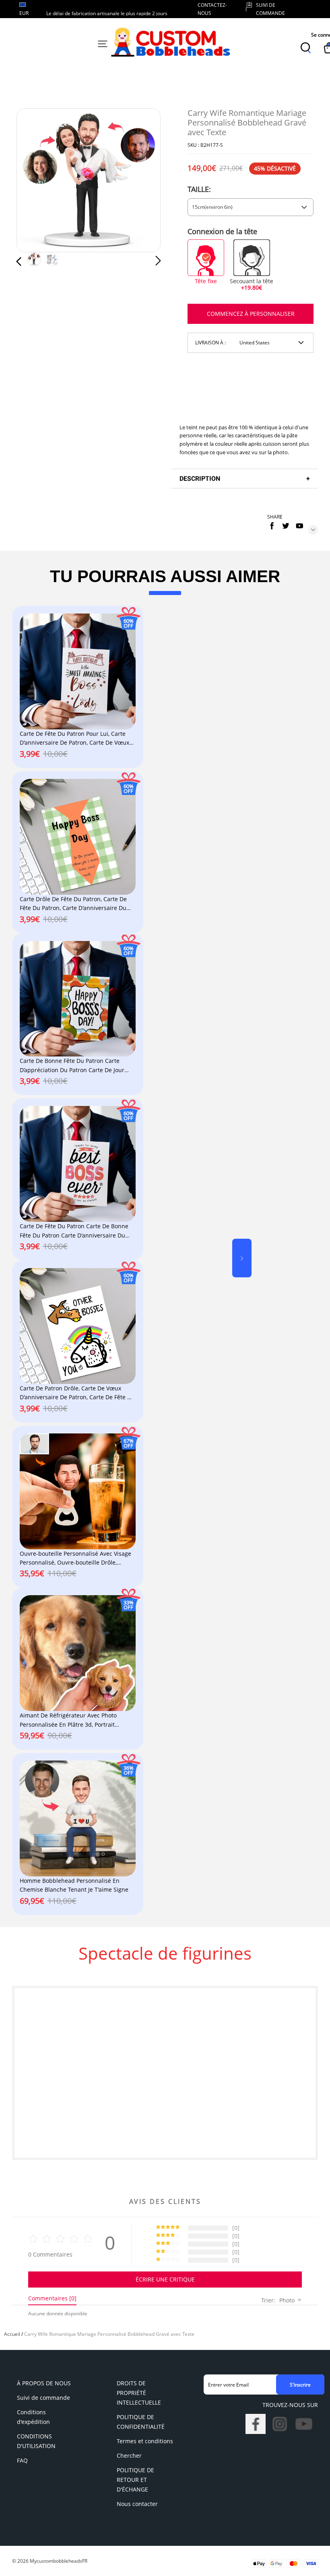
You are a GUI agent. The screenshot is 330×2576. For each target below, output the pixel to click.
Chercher (129, 2456)
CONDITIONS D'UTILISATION (36, 2441)
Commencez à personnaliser (251, 314)
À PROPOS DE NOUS (44, 2383)
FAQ (22, 2460)
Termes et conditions (145, 2441)
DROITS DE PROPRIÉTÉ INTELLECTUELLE (139, 2393)
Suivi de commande (43, 2398)
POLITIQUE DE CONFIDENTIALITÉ (141, 2422)
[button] (35, 180)
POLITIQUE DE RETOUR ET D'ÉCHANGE (135, 2480)
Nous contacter (137, 2504)
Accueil (12, 2334)
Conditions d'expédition (33, 2417)
